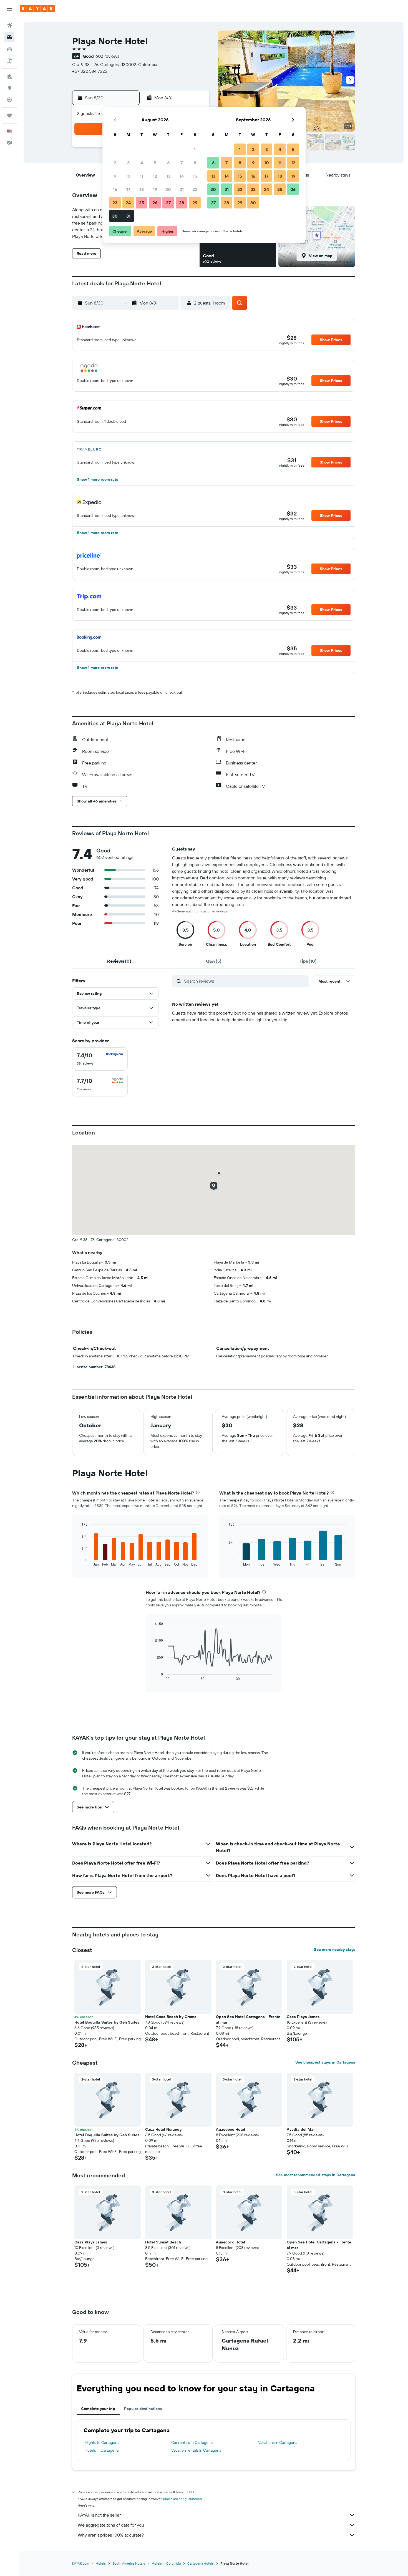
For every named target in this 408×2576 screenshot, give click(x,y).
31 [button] (128, 216)
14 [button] (182, 176)
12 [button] (155, 176)
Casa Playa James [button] (303, 2017)
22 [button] (195, 189)
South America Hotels (129, 2563)
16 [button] (115, 189)
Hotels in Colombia (166, 2563)
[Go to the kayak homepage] (37, 9)
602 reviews (107, 56)
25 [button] (142, 203)
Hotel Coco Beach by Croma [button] (171, 2017)
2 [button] (115, 163)
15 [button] (195, 176)
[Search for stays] (9, 37)
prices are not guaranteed (182, 2499)
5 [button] (155, 163)
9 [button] (115, 176)
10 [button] (128, 176)
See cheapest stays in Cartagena (325, 2062)
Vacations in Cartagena (278, 2442)
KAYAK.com (81, 2563)
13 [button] (168, 176)
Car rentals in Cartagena (192, 2442)
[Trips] (9, 115)
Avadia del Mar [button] (301, 2129)
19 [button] (155, 189)
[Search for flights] (9, 26)
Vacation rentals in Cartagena (196, 2450)
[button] (9, 9)
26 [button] (155, 203)
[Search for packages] (9, 61)
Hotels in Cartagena (102, 2450)
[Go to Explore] (9, 88)
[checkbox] (100, 1059)
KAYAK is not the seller (99, 2515)
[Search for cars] (9, 49)
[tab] (119, 961)
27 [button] (168, 203)
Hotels (101, 2563)
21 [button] (182, 189)
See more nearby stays (335, 1949)
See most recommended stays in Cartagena (316, 2175)
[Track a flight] (9, 100)
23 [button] (115, 203)
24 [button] (128, 203)
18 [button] (142, 189)
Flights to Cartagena (102, 2442)
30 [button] (115, 216)
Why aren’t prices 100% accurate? (111, 2535)
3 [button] (128, 163)
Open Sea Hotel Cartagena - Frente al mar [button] (248, 2019)
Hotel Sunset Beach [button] (163, 2242)
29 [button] (195, 203)
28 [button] (182, 203)
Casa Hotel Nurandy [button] (163, 2129)
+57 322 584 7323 (90, 71)
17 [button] (128, 189)
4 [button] (142, 163)
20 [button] (168, 189)
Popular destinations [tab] (143, 2409)
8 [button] (195, 163)
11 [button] (142, 176)
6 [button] (168, 163)
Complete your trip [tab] (98, 2409)
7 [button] (182, 163)
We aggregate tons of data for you (111, 2525)
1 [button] (195, 149)
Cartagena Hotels (201, 2563)
